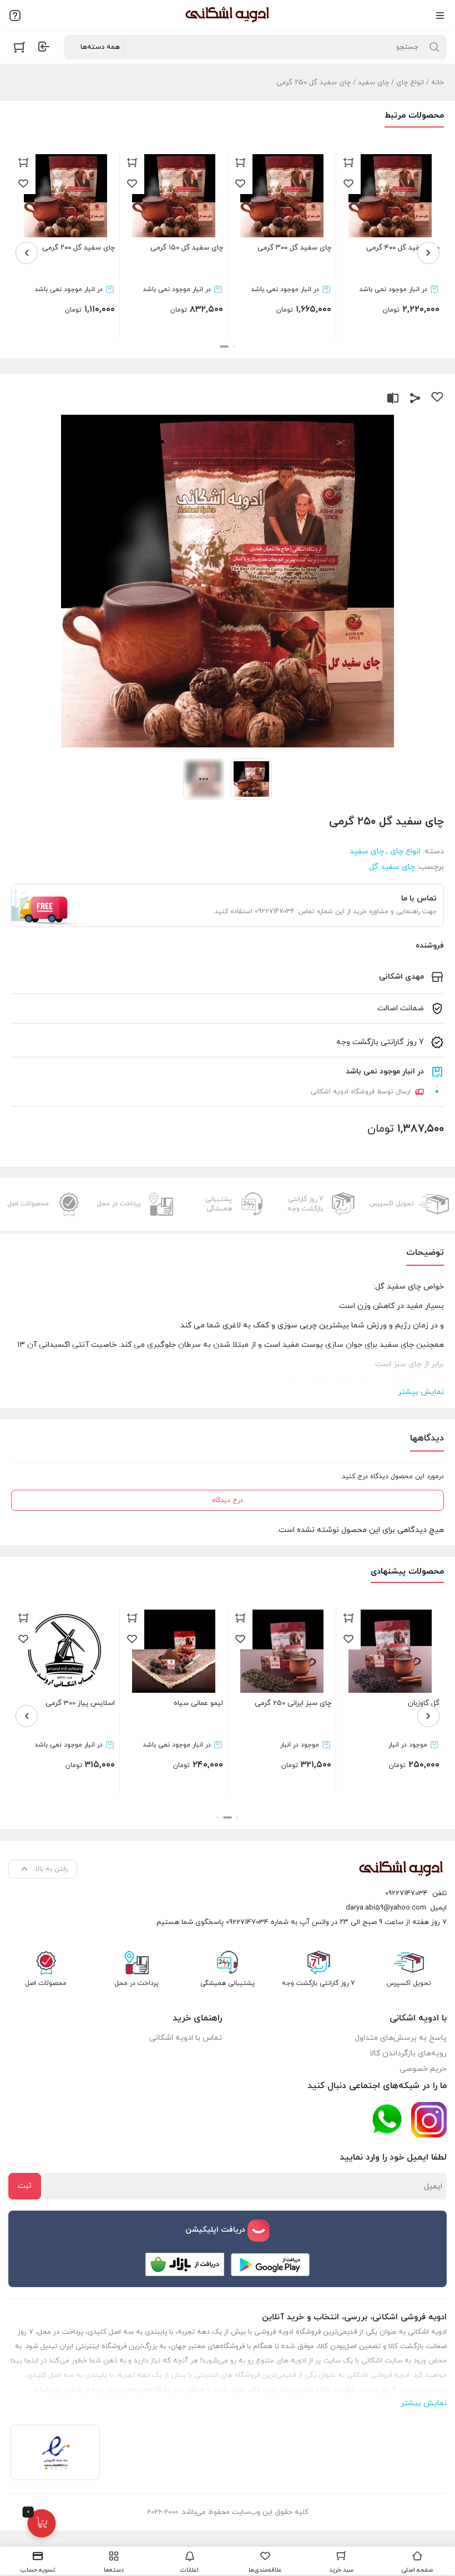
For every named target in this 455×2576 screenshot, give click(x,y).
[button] (234, 347)
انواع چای (410, 83)
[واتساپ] (387, 2119)
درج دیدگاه (228, 1500)
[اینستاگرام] (429, 2120)
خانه (438, 83)
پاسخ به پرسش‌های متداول (401, 2038)
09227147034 (406, 1893)
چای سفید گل (392, 867)
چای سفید (373, 83)
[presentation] (428, 253)
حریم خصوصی (423, 2069)
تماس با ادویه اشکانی (186, 2038)
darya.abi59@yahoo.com (386, 1908)
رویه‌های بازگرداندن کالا (408, 2053)
